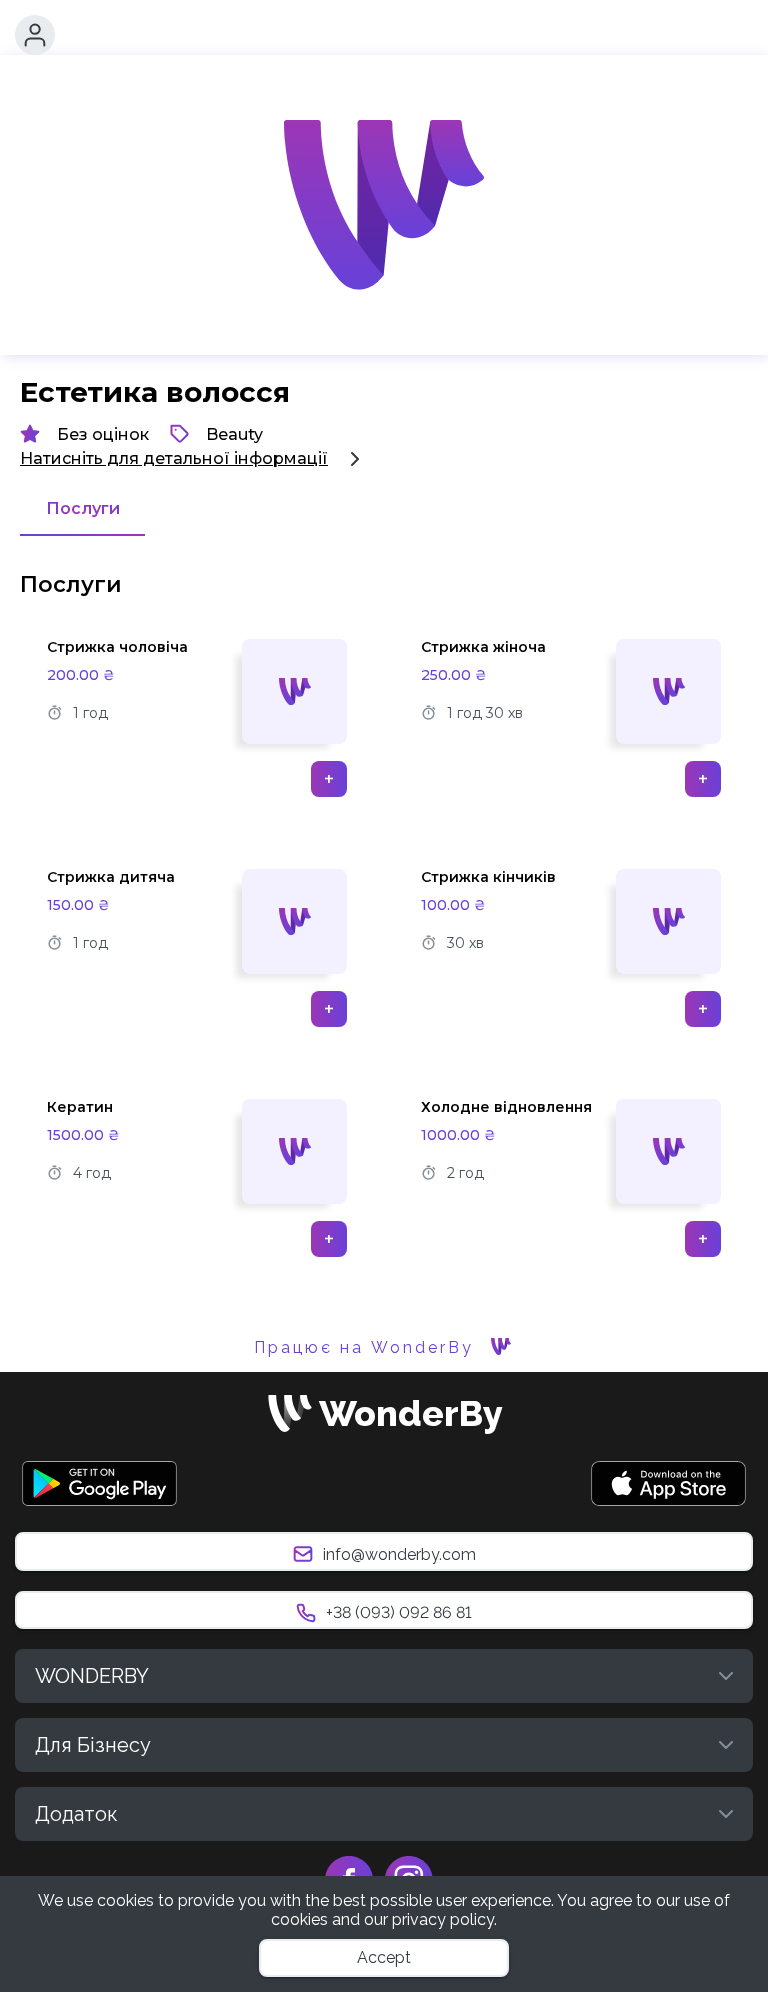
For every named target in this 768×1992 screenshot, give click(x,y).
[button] (35, 35)
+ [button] (329, 779)
